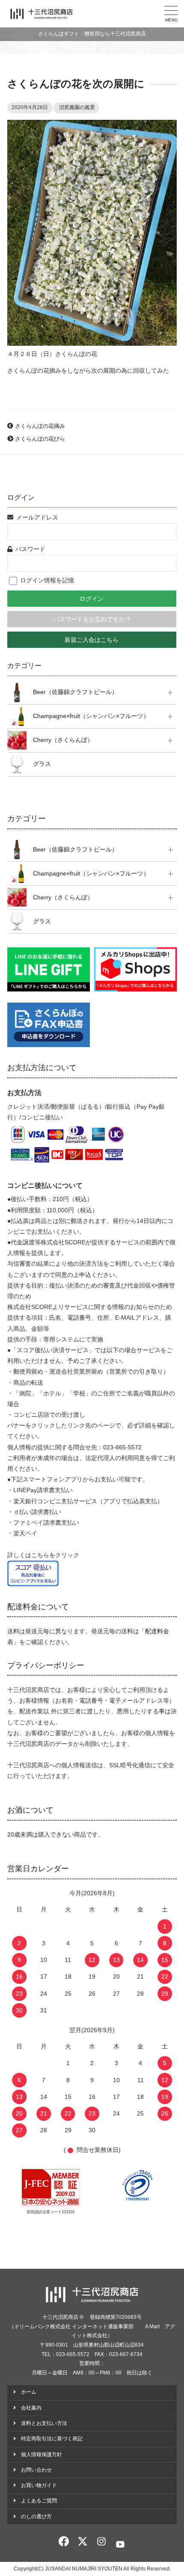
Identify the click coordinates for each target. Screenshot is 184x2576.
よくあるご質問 (39, 2501)
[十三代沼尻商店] (42, 14)
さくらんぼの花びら (40, 439)
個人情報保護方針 (42, 2454)
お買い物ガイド (39, 2485)
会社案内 (31, 2408)
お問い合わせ (36, 2470)
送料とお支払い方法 (44, 2423)
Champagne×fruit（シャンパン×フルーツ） (91, 716)
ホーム (29, 2392)
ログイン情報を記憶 (46, 580)
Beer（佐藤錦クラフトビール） (75, 692)
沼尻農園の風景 (77, 107)
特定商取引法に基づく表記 (52, 2439)
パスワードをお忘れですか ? (92, 619)
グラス (42, 764)
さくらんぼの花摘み (40, 426)
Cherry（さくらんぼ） (63, 740)
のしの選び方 (36, 2517)
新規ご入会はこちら (92, 640)
